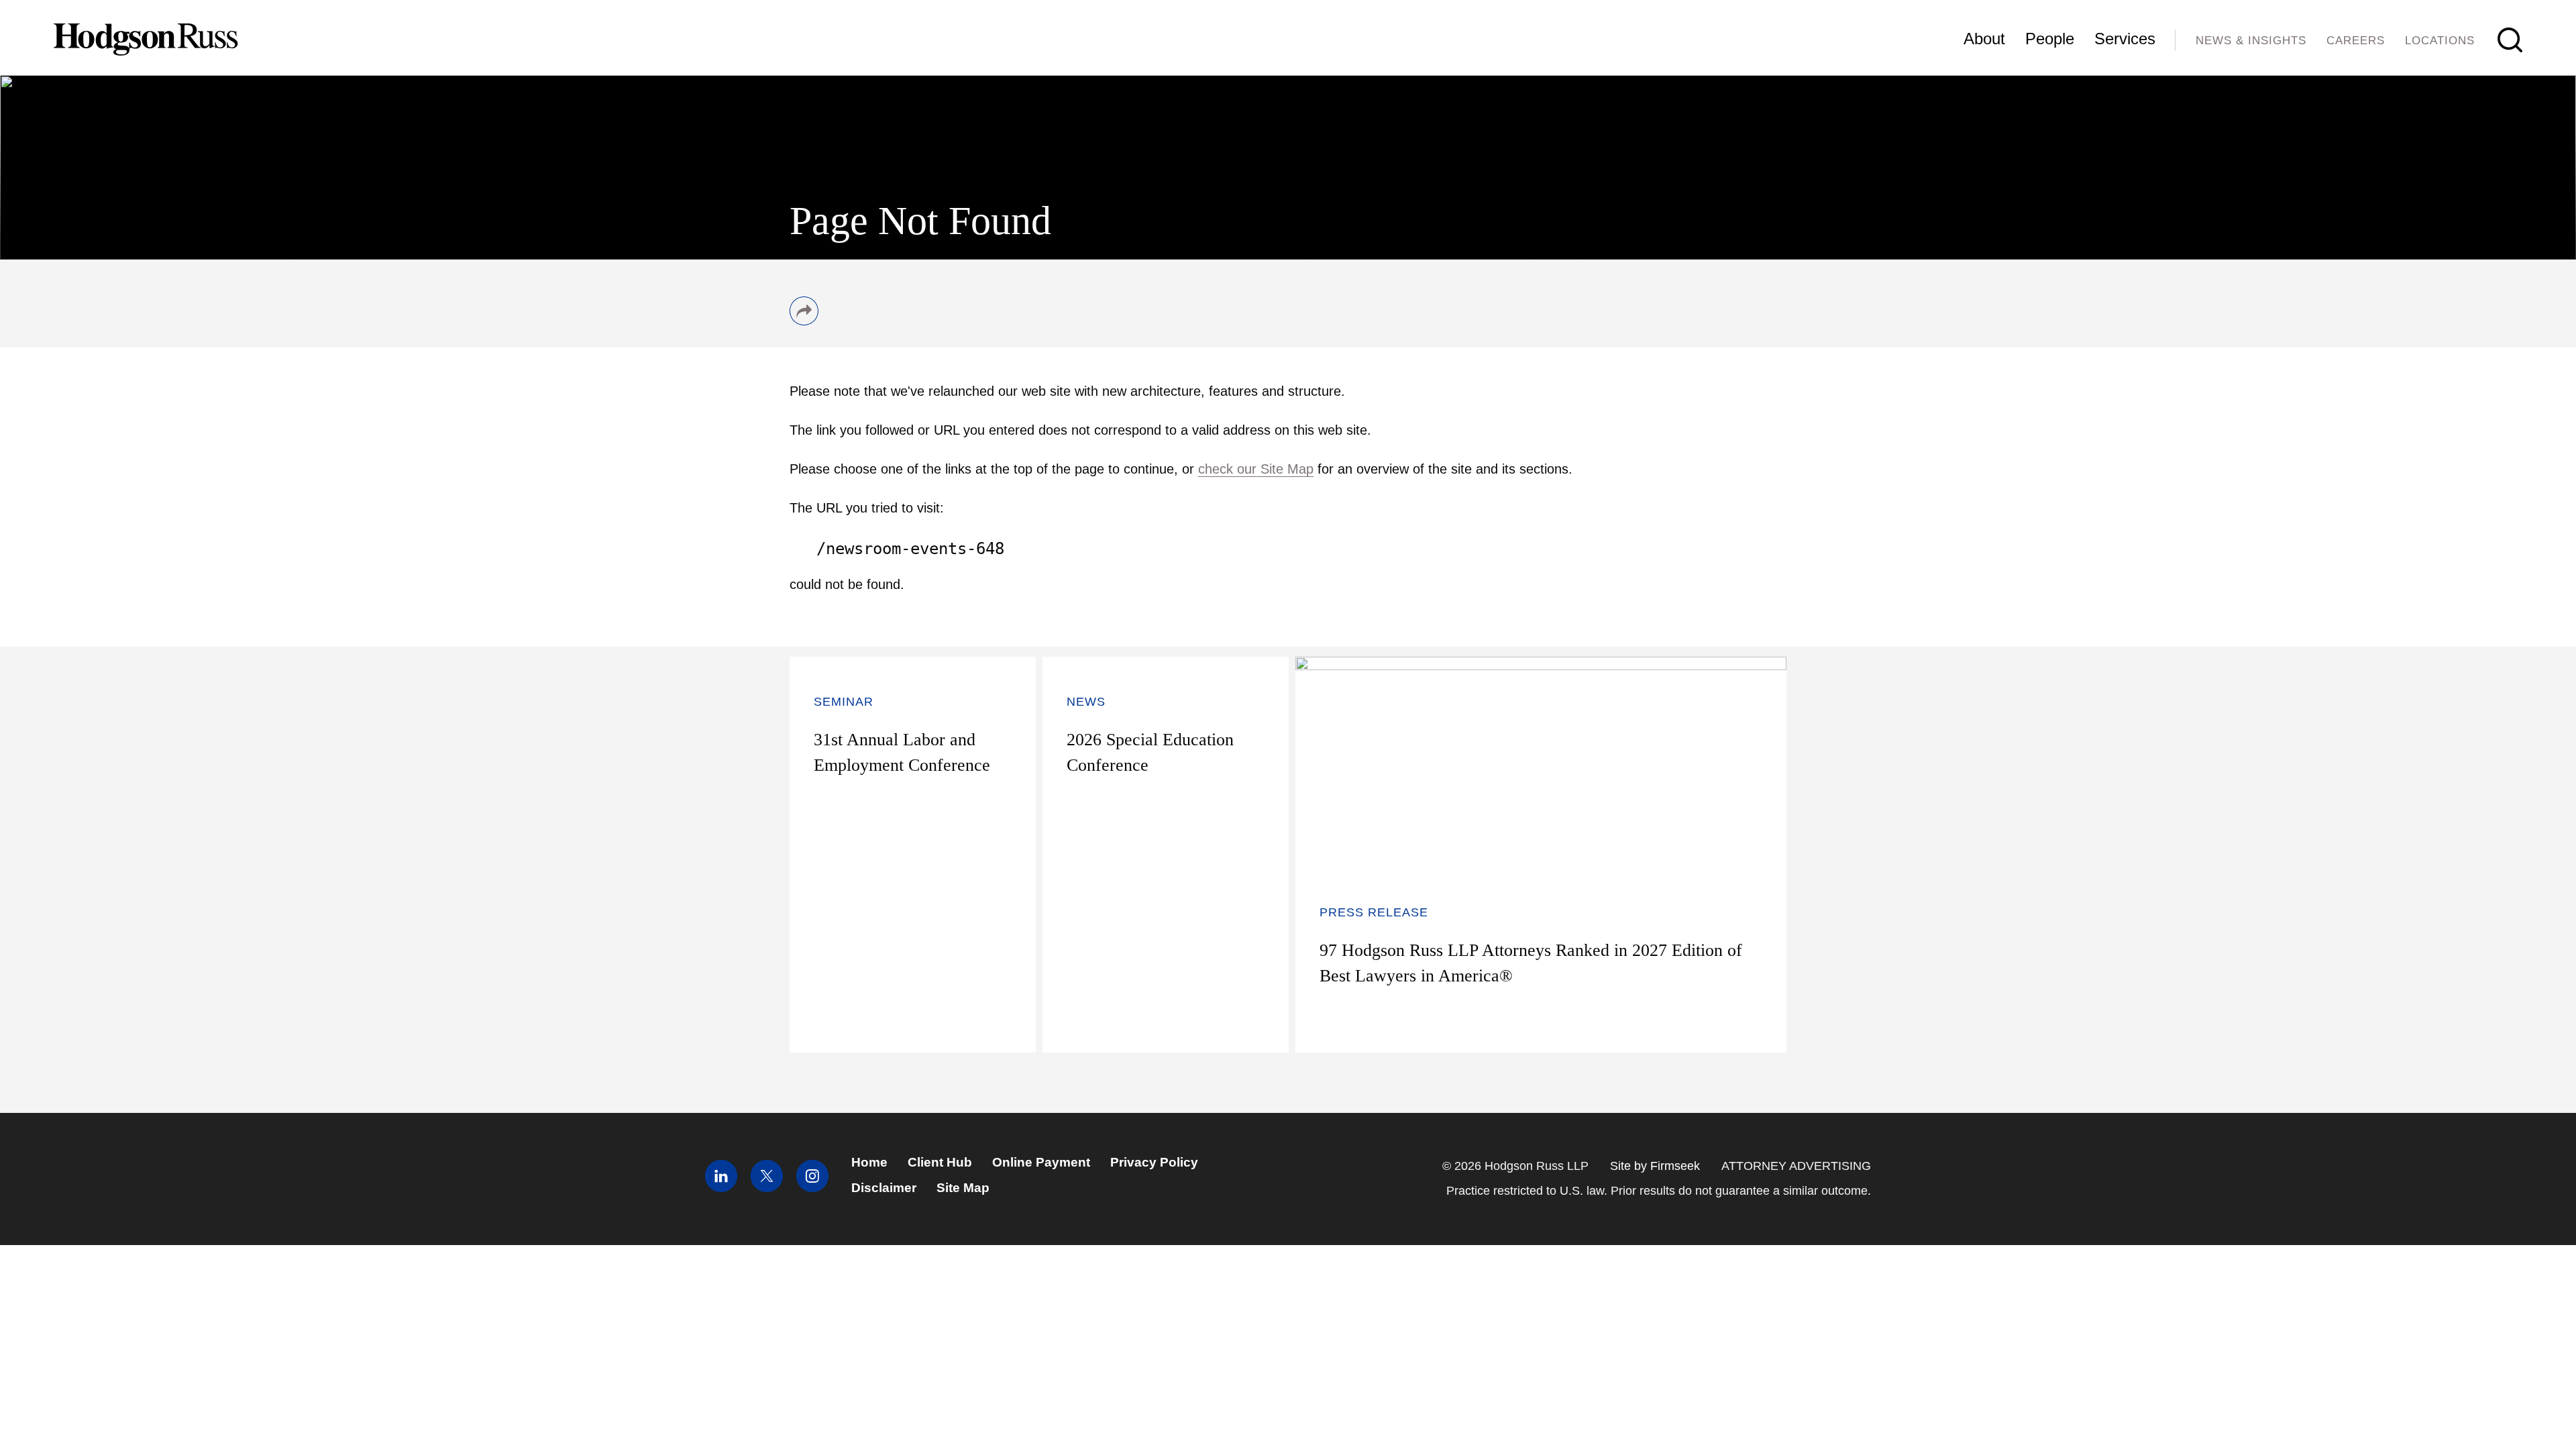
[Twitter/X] (767, 1188)
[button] (804, 321)
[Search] (2510, 40)
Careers (2356, 41)
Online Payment (1041, 1162)
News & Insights (2251, 41)
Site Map (963, 1188)
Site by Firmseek (1655, 1166)
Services (2125, 39)
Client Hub (940, 1162)
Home (869, 1162)
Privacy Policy (1154, 1162)
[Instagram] (812, 1188)
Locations (2440, 41)
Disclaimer (884, 1188)
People (2050, 39)
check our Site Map (1256, 469)
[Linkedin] (721, 1188)
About (1984, 39)
